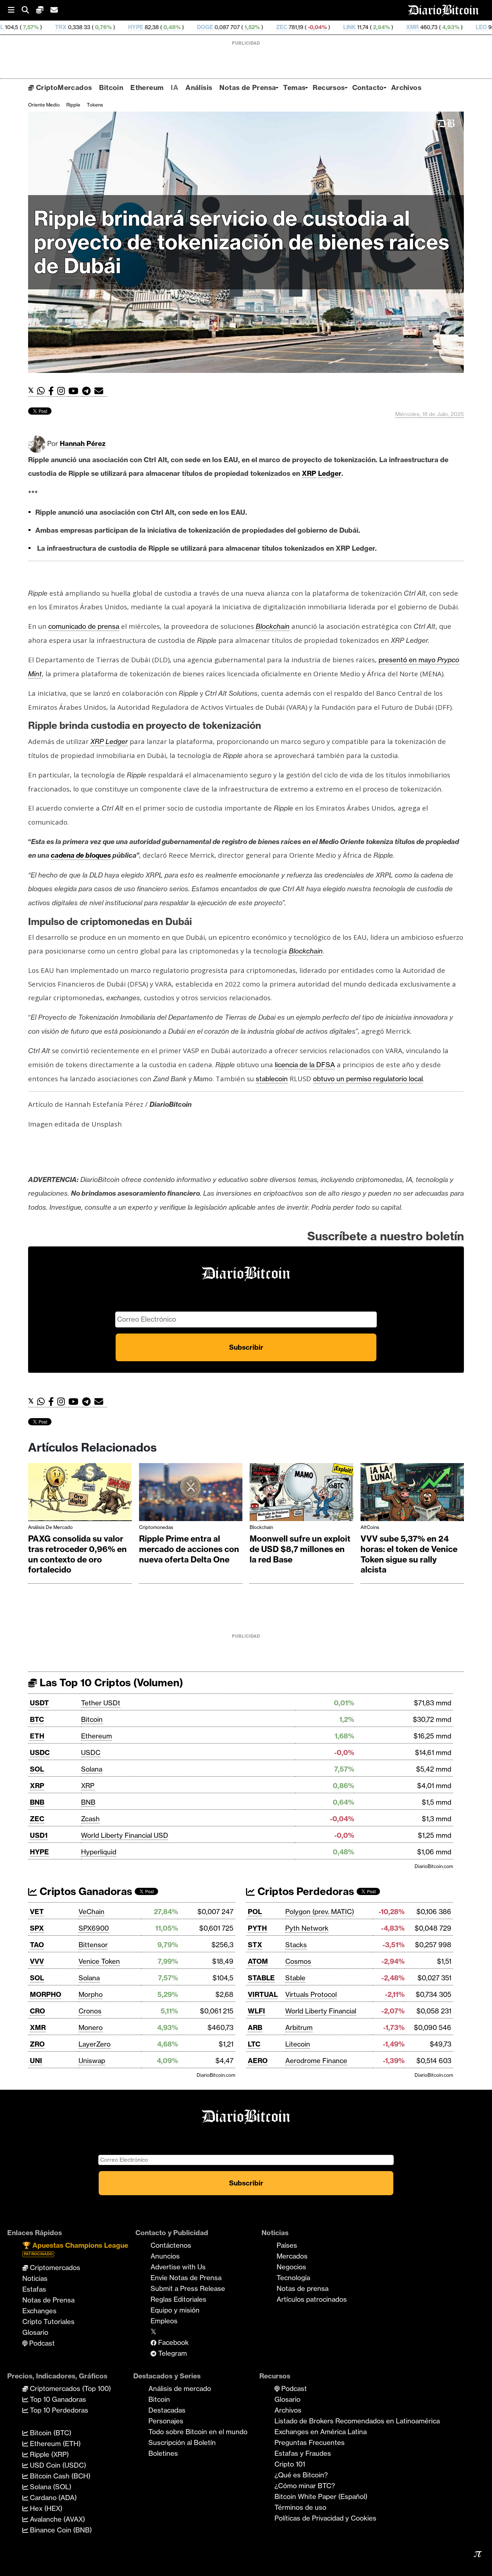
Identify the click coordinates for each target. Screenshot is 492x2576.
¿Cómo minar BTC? (305, 2486)
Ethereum (147, 87)
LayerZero (95, 2044)
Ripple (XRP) (48, 2454)
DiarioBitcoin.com (434, 1866)
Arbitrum (299, 2027)
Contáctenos (171, 2245)
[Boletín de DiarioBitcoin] (101, 391)
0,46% (413, 27)
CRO (37, 2011)
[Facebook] (53, 391)
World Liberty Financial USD (125, 1835)
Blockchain (261, 1527)
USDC (40, 1752)
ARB (255, 2027)
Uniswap (92, 2061)
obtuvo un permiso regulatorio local (368, 1079)
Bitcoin (111, 87)
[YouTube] (75, 391)
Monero (91, 2027)
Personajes (166, 2421)
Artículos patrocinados (312, 2299)
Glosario (35, 2332)
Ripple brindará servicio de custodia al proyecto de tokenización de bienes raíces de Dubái (241, 242)
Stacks (296, 1945)
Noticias (35, 2278)
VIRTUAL (263, 1994)
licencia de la (296, 1065)
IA (175, 87)
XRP (37, 1786)
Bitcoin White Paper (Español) (321, 2496)
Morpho (91, 1994)
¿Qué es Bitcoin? (301, 2475)
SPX (37, 1928)
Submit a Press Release (188, 2288)
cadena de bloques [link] (81, 855)
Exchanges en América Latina (321, 2432)
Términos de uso (300, 2507)
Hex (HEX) (45, 2508)
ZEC (184, 27)
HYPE (37, 27)
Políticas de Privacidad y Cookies (325, 2518)
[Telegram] (88, 391)
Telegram (172, 2353)
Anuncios (165, 2256)
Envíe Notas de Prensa (186, 2278)
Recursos (329, 87)
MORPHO (46, 1994)
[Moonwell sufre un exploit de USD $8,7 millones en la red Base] (301, 1494)
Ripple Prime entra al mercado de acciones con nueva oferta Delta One (189, 1549)
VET (37, 1912)
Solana (92, 1769)
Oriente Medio (44, 105)
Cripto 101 (290, 2464)
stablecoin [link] (272, 1079)
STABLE (261, 1978)
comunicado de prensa (84, 626)
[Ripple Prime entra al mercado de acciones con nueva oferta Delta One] (191, 1494)
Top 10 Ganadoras (57, 2399)
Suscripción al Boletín (182, 2442)
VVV (37, 1961)
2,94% (283, 27)
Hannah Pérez (83, 443)
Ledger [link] (330, 473)
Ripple (73, 105)
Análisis (199, 87)
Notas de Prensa (248, 87)
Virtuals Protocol (311, 1994)
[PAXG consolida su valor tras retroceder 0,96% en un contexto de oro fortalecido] (80, 1494)
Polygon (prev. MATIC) (320, 1912)
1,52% (153, 27)
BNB (37, 1802)
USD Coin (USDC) (57, 2465)
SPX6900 (94, 1928)
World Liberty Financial (321, 2011)
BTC (37, 1719)
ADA (445, 27)
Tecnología (293, 2278)
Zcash (90, 1819)
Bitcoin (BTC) (50, 2433)
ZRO (37, 2044)
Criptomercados (54, 2268)
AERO (258, 2061)
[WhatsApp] (43, 391)
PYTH (257, 1928)
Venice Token (99, 1961)
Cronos (90, 2011)
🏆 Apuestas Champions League (75, 2249)
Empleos (164, 2321)
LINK (251, 27)
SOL (37, 1769)
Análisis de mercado (50, 1527)
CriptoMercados (63, 87)
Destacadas (167, 2410)
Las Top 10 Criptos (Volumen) (110, 1682)
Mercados (292, 2256)
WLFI (256, 2011)
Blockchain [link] (273, 626)
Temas (294, 87)
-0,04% (218, 27)
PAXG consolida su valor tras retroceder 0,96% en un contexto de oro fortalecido (77, 1554)
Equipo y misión (175, 2310)
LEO (383, 27)
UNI (36, 2061)
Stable (295, 1978)
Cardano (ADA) (52, 2498)
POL (255, 1912)
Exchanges (39, 2311)
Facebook (173, 2342)
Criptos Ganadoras (85, 1891)
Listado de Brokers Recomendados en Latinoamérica (357, 2421)
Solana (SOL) (50, 2487)
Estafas (34, 2289)
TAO (37, 1945)
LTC (254, 2044)
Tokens (95, 105)
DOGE (107, 27)
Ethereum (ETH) (54, 2444)
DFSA (326, 1065)
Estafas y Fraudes (303, 2453)
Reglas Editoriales (178, 2299)
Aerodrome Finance (316, 2061)
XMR (314, 27)
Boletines (163, 2453)
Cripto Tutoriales (48, 2322)
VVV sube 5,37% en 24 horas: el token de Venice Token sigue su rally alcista (409, 1554)
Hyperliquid (99, 1852)
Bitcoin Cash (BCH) (59, 2476)
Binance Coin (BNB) (60, 2530)
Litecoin (298, 2044)
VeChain (91, 1912)
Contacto (368, 87)
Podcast (41, 2343)
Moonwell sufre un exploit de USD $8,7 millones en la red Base (300, 1549)
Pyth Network (307, 1928)
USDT (39, 1703)
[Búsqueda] (29, 10)
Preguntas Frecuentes (310, 2442)
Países (287, 2245)
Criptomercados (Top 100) (70, 2388)
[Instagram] (63, 391)
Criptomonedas (156, 1527)
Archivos (406, 87)
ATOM (258, 1961)
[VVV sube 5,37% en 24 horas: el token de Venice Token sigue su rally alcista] (412, 1494)
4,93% (352, 27)
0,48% (73, 27)
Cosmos (298, 1961)
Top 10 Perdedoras (58, 2410)
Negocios (291, 2267)
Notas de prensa (303, 2288)
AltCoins (370, 1527)
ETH (37, 1736)
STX (255, 1945)
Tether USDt (101, 1703)
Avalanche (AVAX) (57, 2519)
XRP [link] (309, 473)
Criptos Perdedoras (305, 1891)
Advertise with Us (178, 2267)
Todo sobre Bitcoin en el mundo (198, 2432)
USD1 (39, 1835)
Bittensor (93, 1945)
